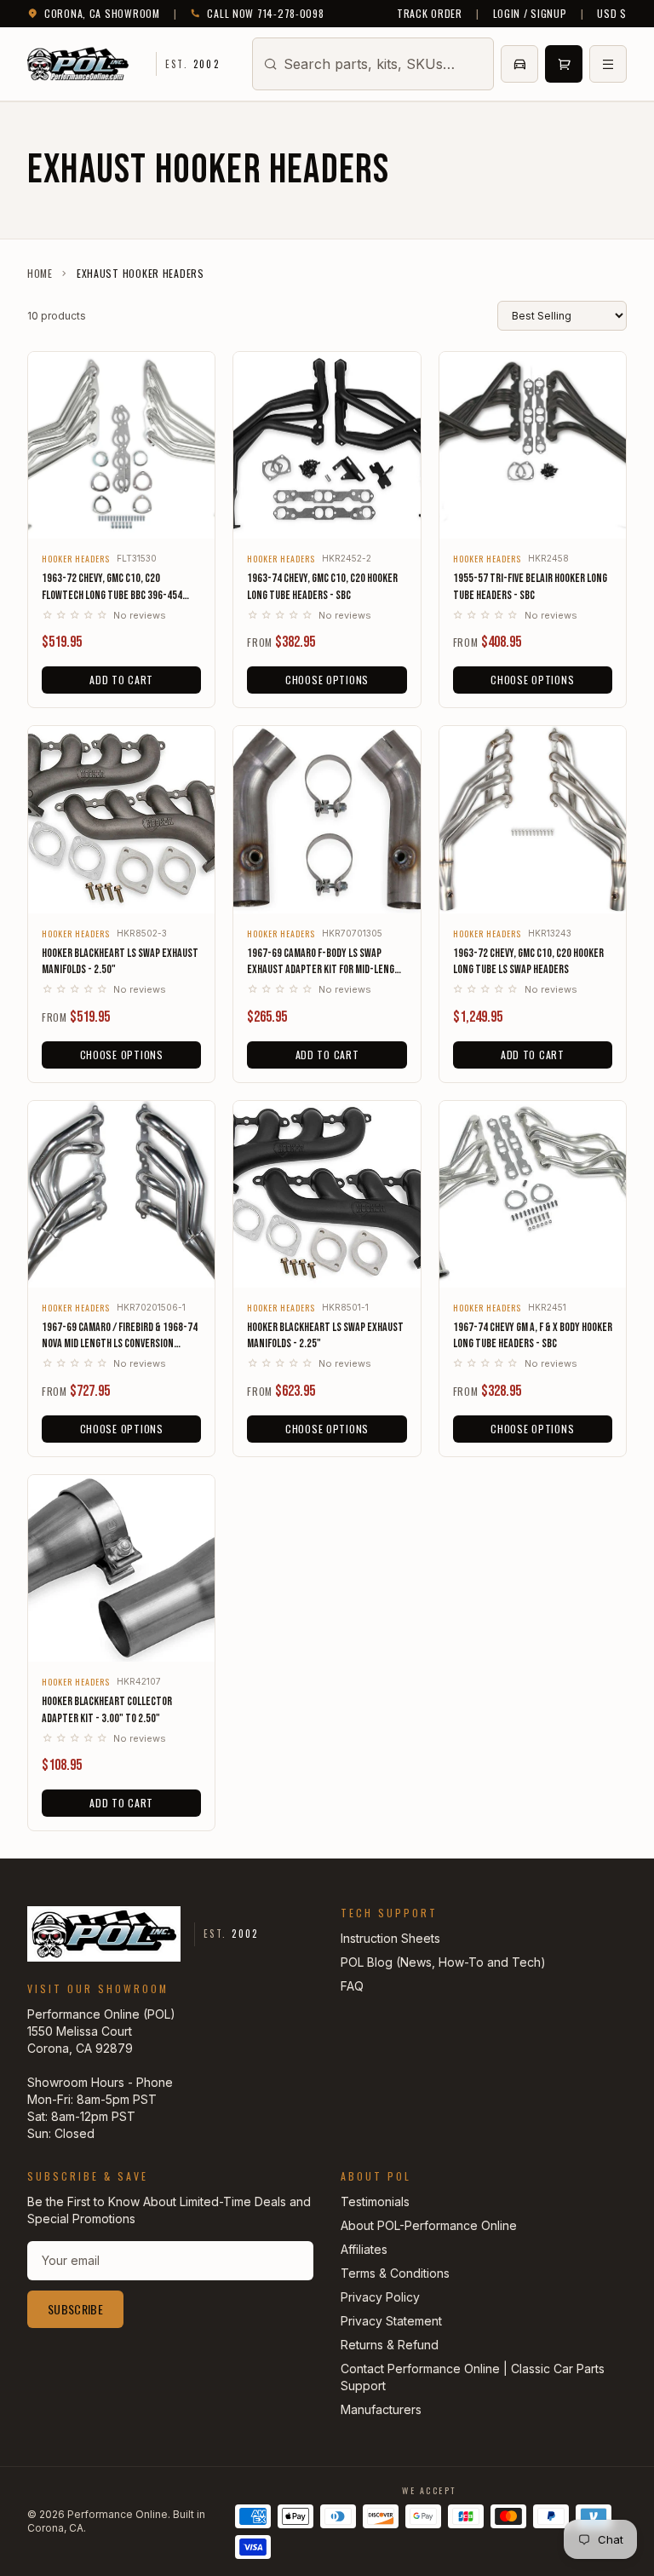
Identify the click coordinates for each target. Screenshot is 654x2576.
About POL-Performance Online (429, 2225)
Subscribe (75, 2309)
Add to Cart (121, 680)
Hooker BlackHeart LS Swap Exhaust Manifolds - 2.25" (325, 1335)
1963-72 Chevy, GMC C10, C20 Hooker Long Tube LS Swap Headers (528, 961)
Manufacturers (381, 2409)
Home (40, 274)
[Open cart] (564, 64)
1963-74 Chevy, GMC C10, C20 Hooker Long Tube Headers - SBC (322, 586)
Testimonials (375, 2201)
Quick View (121, 514)
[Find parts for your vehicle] (519, 64)
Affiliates (364, 2249)
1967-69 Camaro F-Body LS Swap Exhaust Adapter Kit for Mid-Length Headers (326, 962)
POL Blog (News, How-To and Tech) (443, 1962)
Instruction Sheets (390, 1938)
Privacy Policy (380, 2297)
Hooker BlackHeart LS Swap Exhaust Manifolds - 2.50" (120, 961)
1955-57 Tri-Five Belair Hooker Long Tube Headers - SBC (530, 586)
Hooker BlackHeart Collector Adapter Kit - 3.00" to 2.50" (107, 1709)
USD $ (612, 14)
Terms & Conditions (395, 2273)
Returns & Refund (390, 2345)
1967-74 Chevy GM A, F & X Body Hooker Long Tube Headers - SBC (533, 1335)
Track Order (430, 14)
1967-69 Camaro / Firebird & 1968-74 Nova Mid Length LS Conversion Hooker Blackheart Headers (120, 1336)
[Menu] (608, 64)
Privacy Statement (391, 2321)
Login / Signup (530, 14)
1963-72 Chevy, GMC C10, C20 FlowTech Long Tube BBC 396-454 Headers (112, 587)
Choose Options (327, 680)
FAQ (352, 1986)
